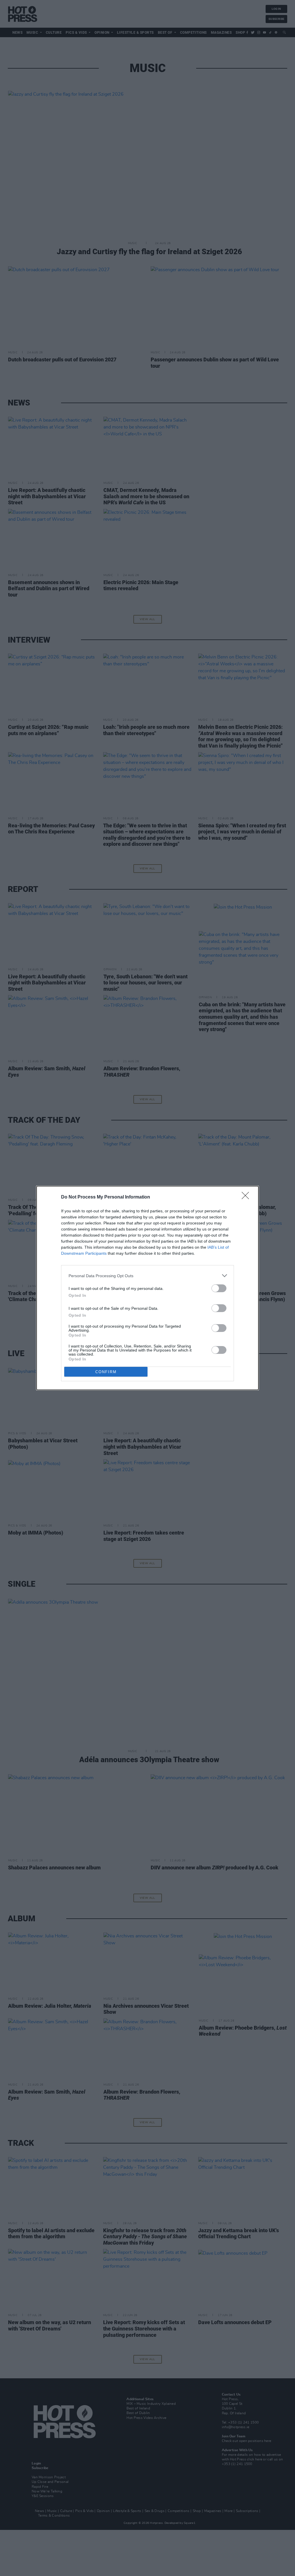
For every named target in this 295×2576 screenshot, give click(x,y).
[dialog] (147, 1288)
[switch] (219, 1288)
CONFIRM (106, 1372)
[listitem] (147, 1276)
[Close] (247, 1197)
